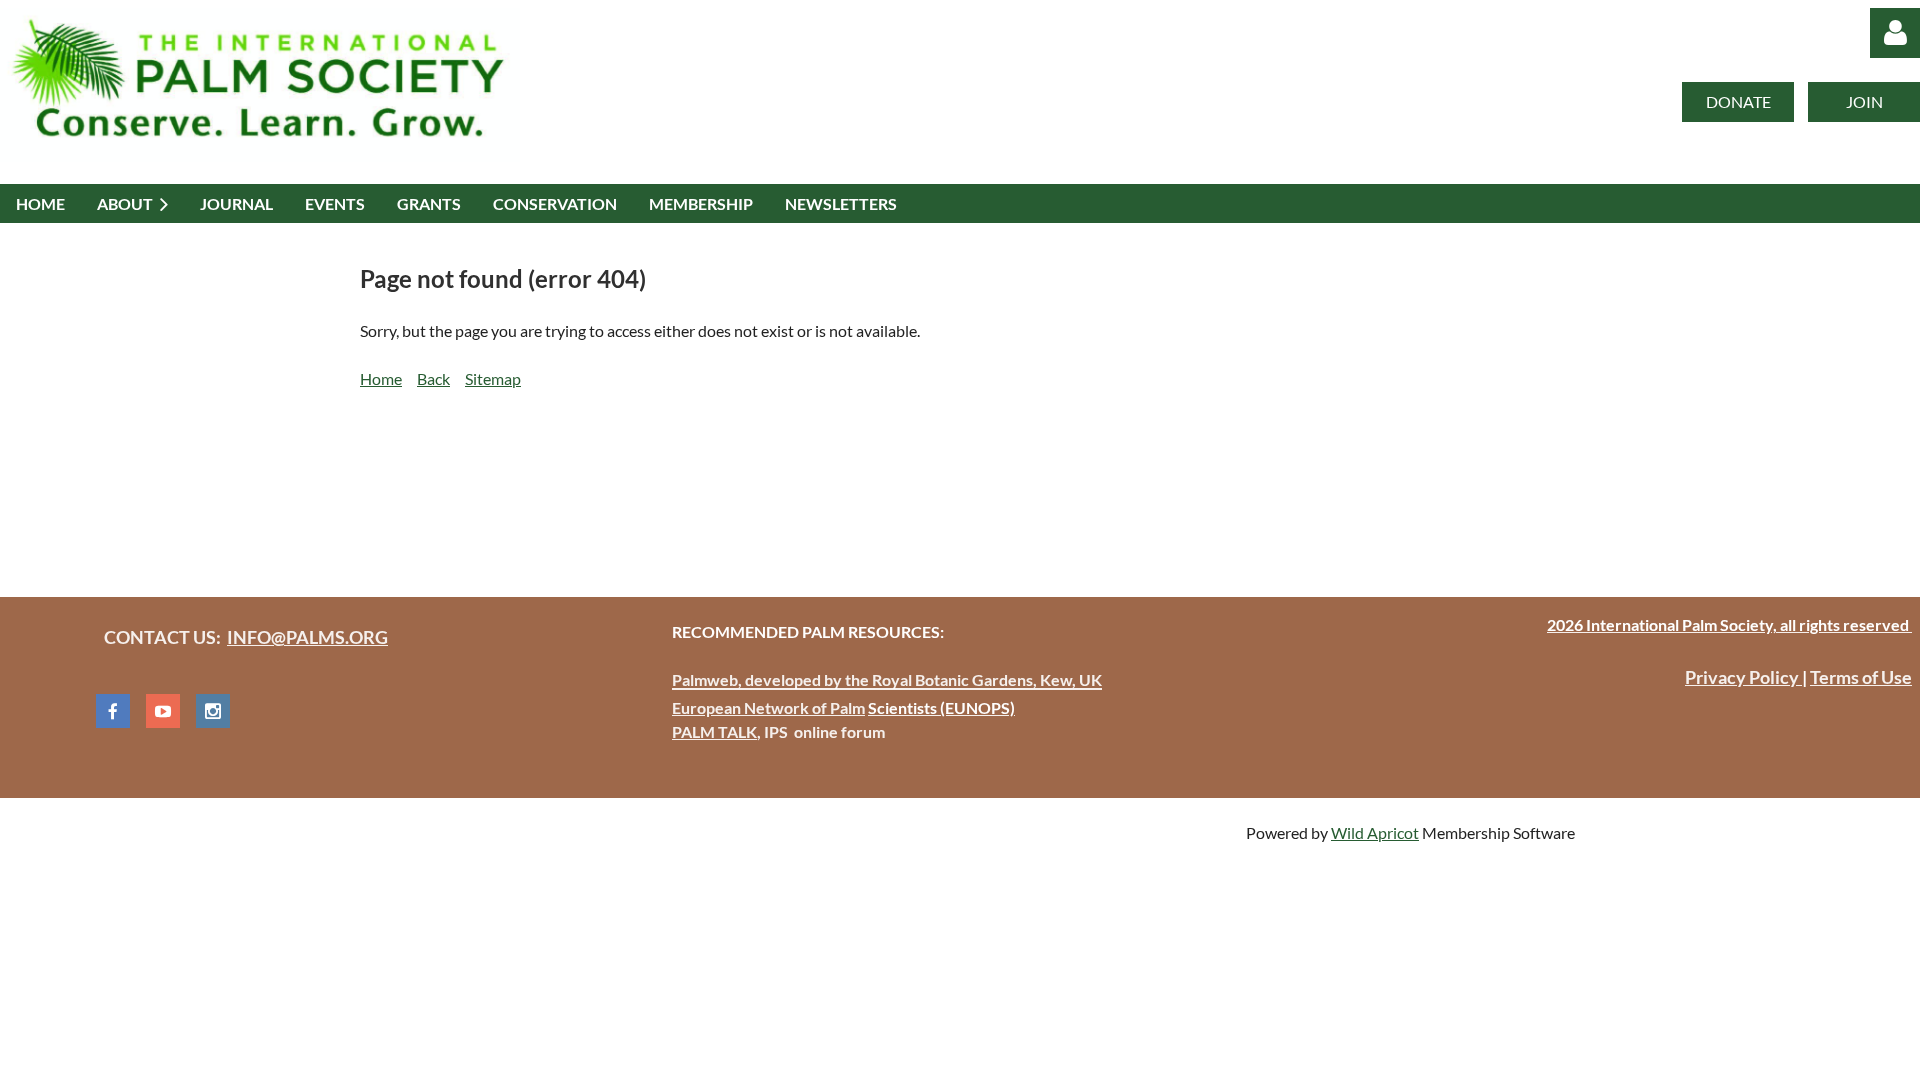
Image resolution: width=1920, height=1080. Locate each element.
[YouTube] (163, 711)
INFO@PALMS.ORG (307, 637)
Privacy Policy (1743, 677)
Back (433, 378)
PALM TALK (714, 731)
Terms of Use (1861, 677)
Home (381, 378)
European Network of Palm (768, 707)
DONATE (1738, 101)
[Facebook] (113, 711)
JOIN (1864, 101)
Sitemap (493, 378)
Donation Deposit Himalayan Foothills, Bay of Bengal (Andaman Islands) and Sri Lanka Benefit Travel (711, 482)
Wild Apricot (1375, 832)
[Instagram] (213, 711)
